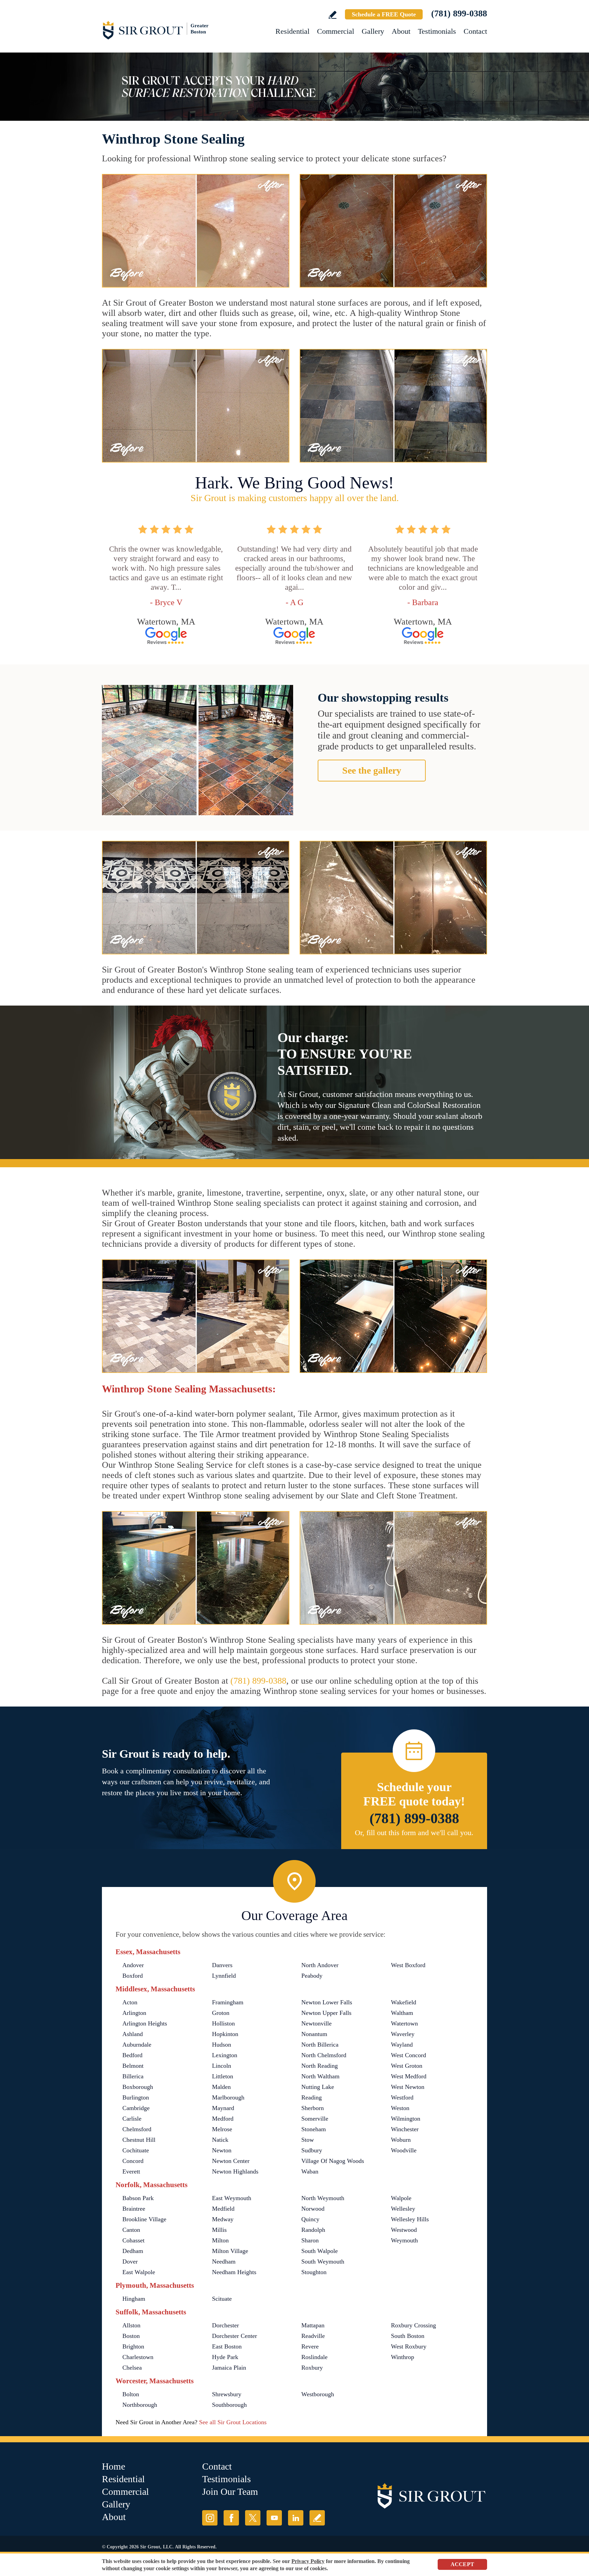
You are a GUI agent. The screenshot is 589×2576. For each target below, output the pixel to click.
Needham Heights (234, 2272)
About (401, 31)
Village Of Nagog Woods (333, 2161)
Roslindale (314, 2357)
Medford (223, 2119)
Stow (308, 2140)
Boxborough (138, 2087)
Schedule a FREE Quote (384, 14)
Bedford (132, 2055)
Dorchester (225, 2325)
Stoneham (314, 2129)
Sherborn (313, 2108)
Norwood (313, 2209)
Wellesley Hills (410, 2219)
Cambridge (136, 2108)
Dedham (133, 2251)
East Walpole (139, 2272)
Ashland (133, 2034)
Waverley (403, 2034)
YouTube (274, 2518)
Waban (310, 2171)
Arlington (134, 2013)
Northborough (140, 2405)
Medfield (223, 2209)
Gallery (373, 31)
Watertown (404, 2023)
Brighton (133, 2346)
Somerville (315, 2119)
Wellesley (403, 2209)
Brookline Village (144, 2219)
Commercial (336, 31)
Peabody (312, 1976)
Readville (313, 2336)
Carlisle (132, 2119)
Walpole (401, 2198)
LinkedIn (296, 2518)
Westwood (404, 2230)
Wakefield (404, 2002)
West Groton (407, 2066)
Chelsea (132, 2368)
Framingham (228, 2002)
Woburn (401, 2140)
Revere (310, 2346)
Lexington (225, 2055)
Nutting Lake (318, 2087)
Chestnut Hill (139, 2140)
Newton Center (231, 2161)
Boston (131, 2336)
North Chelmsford (324, 2055)
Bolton (131, 2394)
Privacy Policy (308, 2561)
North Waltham (320, 2076)
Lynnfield (224, 1976)
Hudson (222, 2045)
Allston (131, 2325)
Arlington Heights (145, 2023)
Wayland (402, 2045)
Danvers (222, 1965)
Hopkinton (225, 2034)
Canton (131, 2230)
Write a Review (333, 15)
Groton (221, 2013)
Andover (133, 1965)
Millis (219, 2230)
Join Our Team (230, 2492)
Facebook (231, 2518)
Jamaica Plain (229, 2368)
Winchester (405, 2129)
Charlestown (138, 2357)
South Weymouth (323, 2262)
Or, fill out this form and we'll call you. (414, 1833)
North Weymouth (323, 2198)
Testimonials (437, 31)
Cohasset (133, 2240)
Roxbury (312, 2368)
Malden (221, 2087)
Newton (222, 2150)
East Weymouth (232, 2198)
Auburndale (137, 2045)
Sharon (310, 2240)
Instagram (210, 2518)
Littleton (223, 2076)
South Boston (408, 2336)
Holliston (223, 2023)
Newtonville (316, 2023)
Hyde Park (225, 2357)
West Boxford (408, 1965)
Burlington (136, 2097)
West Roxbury (409, 2346)
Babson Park (138, 2198)
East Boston (227, 2346)
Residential (292, 31)
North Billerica (320, 2045)
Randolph (313, 2230)
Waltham (402, 2013)
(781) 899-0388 (459, 13)
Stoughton (314, 2272)
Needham (224, 2262)
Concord (133, 2161)
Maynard (223, 2108)
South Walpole (320, 2251)
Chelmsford (137, 2129)
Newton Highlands (235, 2171)
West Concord (409, 2055)
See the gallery (372, 770)
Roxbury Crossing (413, 2325)
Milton (220, 2240)
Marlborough (228, 2097)
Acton (130, 2002)
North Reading (320, 2066)
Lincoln (222, 2066)
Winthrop (403, 2357)
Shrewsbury (227, 2394)
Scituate (222, 2299)
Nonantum (314, 2034)
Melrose (222, 2129)
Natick (220, 2140)
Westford (402, 2097)
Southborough (229, 2405)
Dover (130, 2262)
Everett (131, 2171)
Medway (223, 2219)
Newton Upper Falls (326, 2013)
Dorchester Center (235, 2336)
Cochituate (136, 2150)
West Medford (409, 2076)
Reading (312, 2097)
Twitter (253, 2518)
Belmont (133, 2066)
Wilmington (406, 2119)
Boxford (133, 1976)
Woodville (404, 2150)
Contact (475, 31)
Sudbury (312, 2150)
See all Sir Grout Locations (233, 2422)
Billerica (133, 2076)
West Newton (408, 2087)
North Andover (320, 1965)
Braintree (134, 2209)
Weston (400, 2108)
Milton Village (230, 2251)
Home (114, 2466)
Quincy (310, 2219)
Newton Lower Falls (327, 2002)
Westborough (318, 2394)
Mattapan (313, 2325)
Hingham (134, 2299)
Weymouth (404, 2240)
